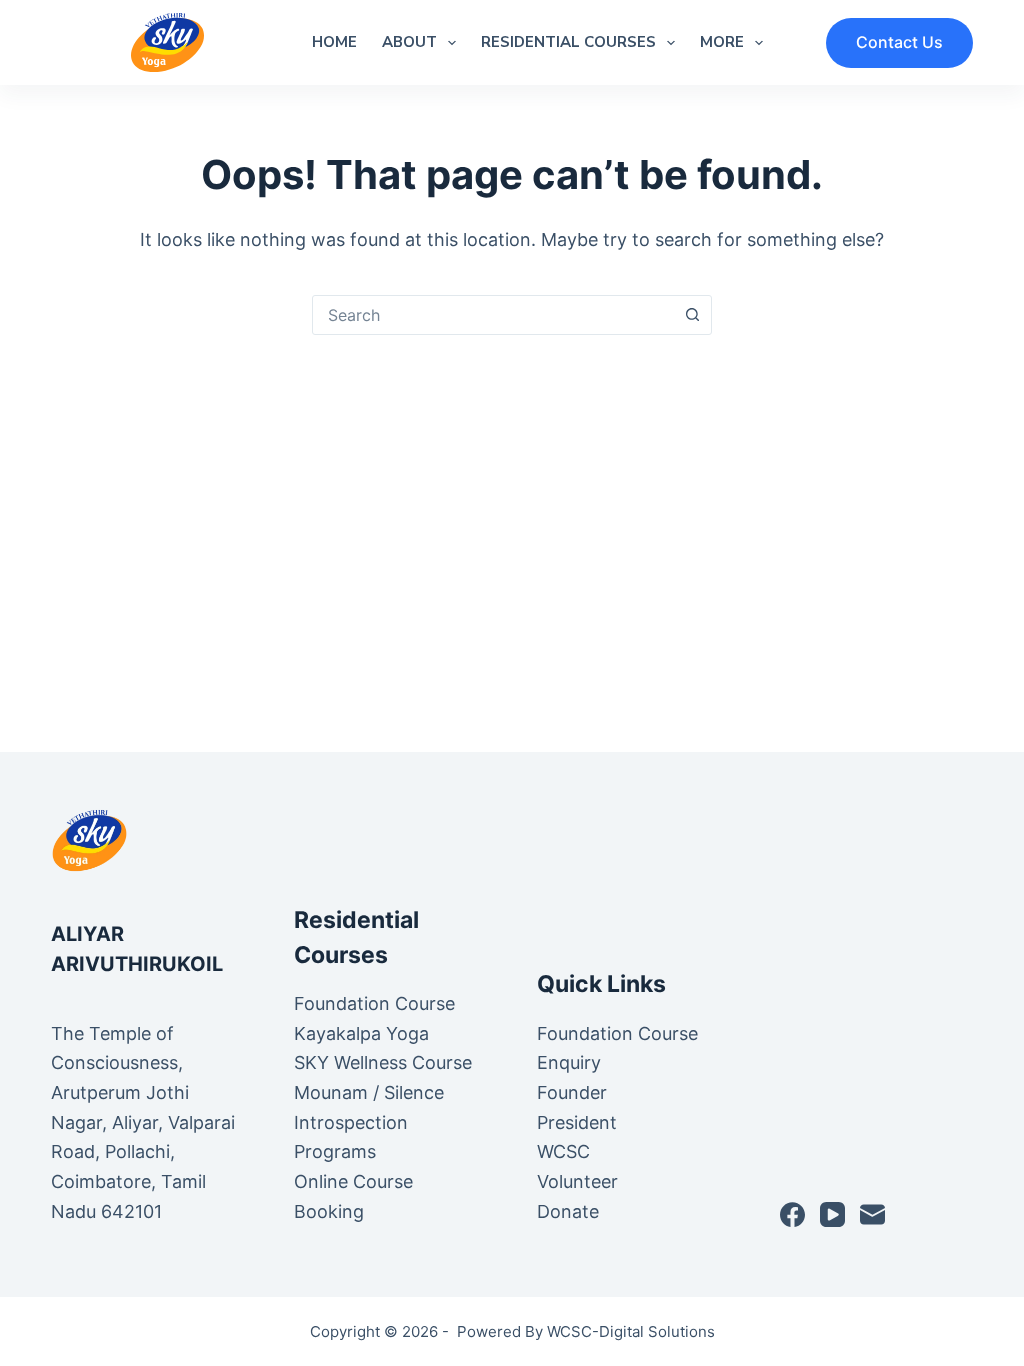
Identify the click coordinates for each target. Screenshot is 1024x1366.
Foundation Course (374, 1003)
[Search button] (692, 315)
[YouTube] (832, 1214)
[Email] (872, 1214)
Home (334, 42)
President (579, 1122)
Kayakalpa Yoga (361, 1033)
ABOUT (409, 42)
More (722, 42)
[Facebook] (792, 1214)
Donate (568, 1211)
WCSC (566, 1151)
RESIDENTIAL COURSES (568, 42)
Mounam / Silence (369, 1092)
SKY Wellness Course (383, 1062)
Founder (572, 1092)
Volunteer (577, 1181)
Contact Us (899, 42)
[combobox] (493, 315)
